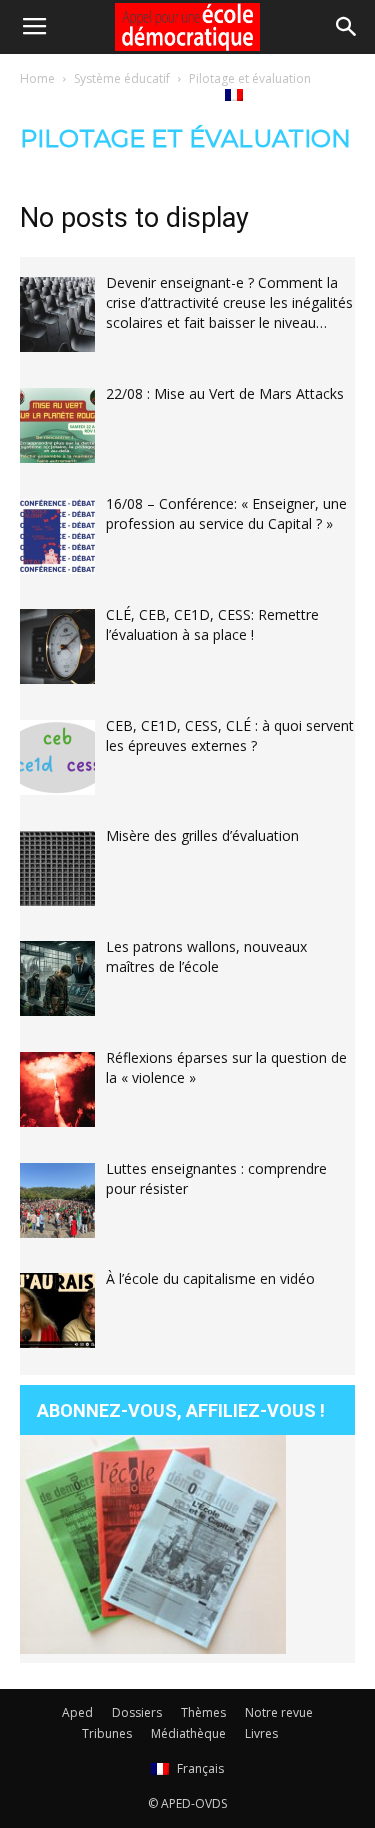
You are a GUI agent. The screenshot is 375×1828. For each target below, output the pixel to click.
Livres (179, 94)
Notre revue (279, 1712)
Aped (77, 1712)
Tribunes (107, 1733)
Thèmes (203, 1712)
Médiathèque (92, 94)
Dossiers (137, 1712)
